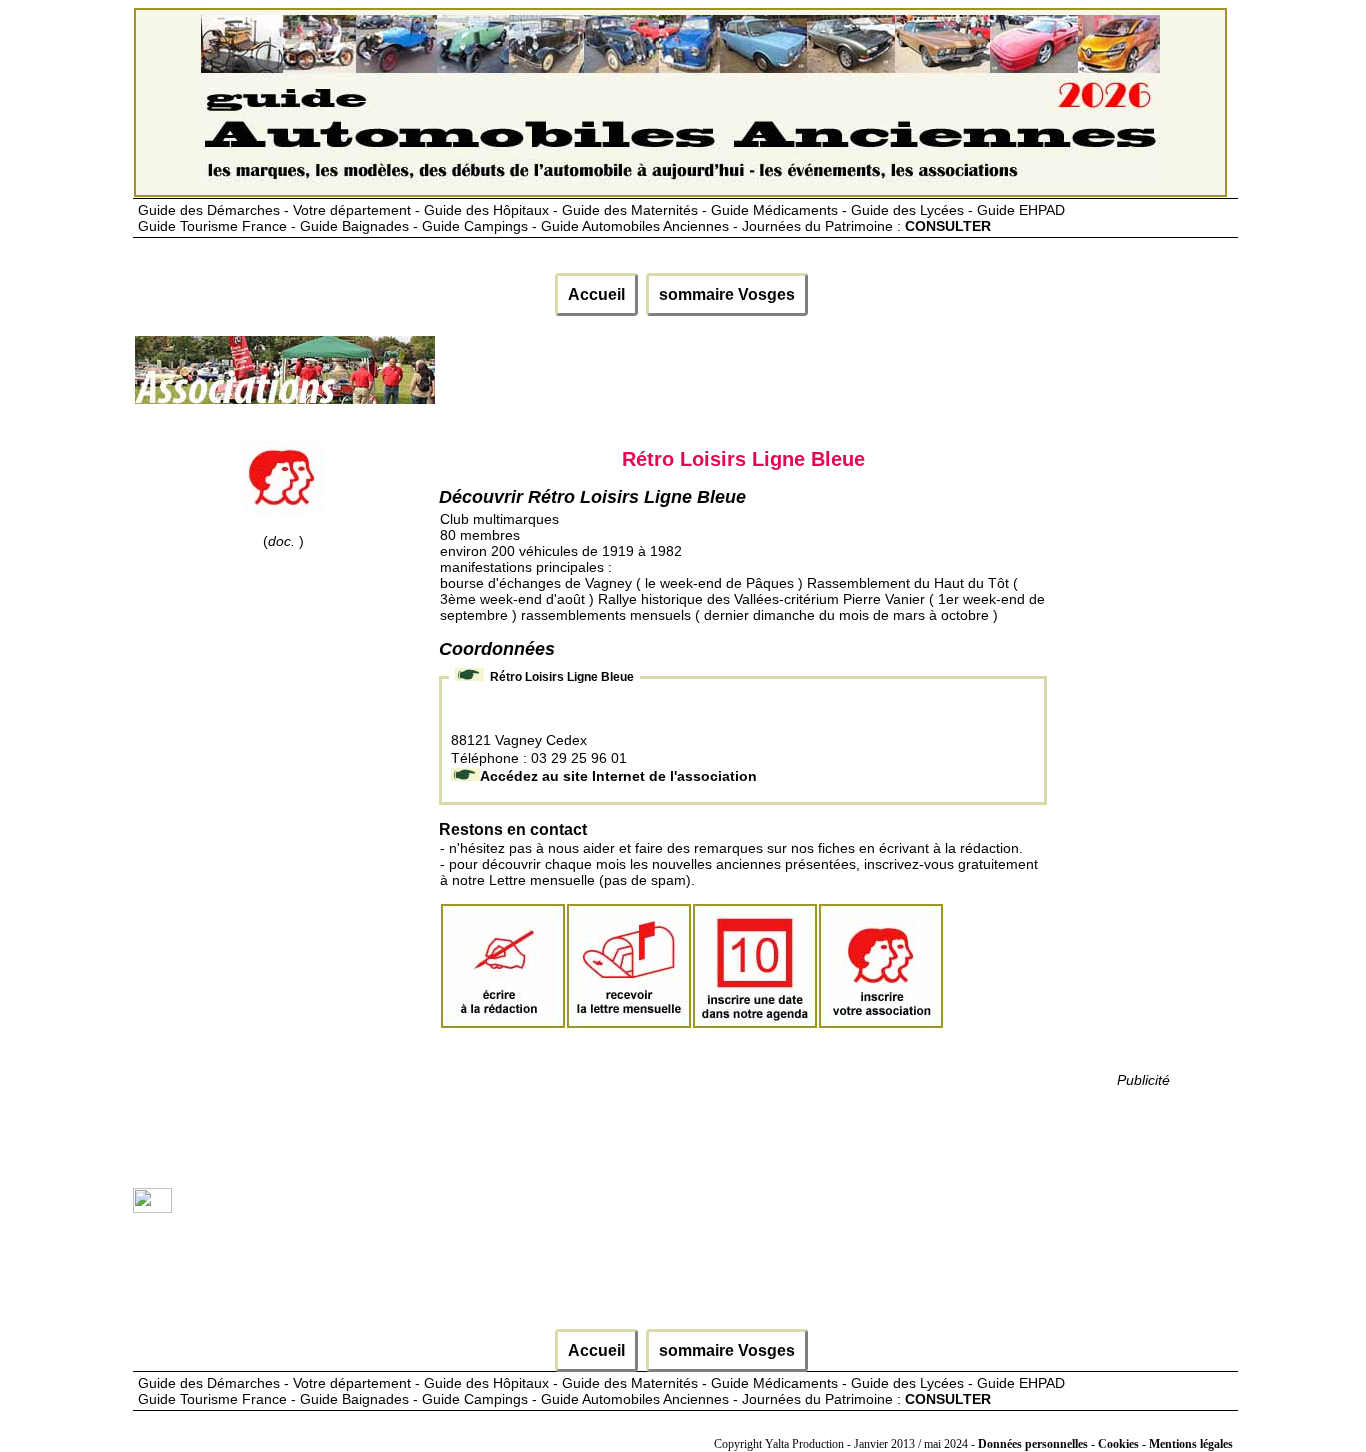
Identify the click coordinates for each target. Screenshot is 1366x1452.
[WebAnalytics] (152, 1208)
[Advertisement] (801, 378)
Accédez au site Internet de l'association (618, 776)
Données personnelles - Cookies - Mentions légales (1105, 1444)
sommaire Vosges (727, 294)
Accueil (596, 294)
